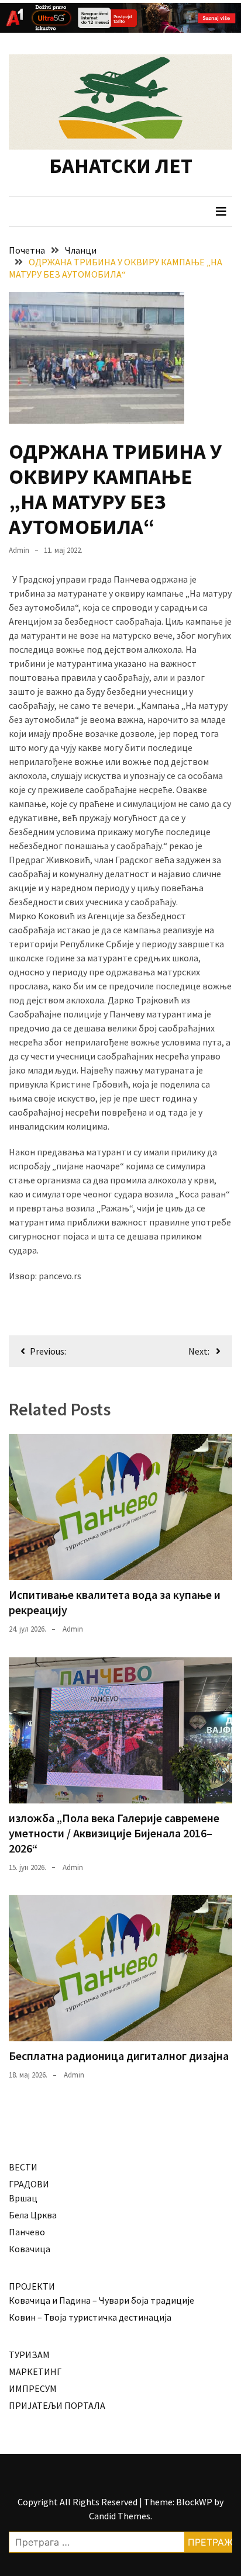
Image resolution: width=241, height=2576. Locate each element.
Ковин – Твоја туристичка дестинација (90, 2317)
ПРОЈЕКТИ (32, 2286)
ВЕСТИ (23, 2167)
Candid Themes (120, 2516)
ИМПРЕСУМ (33, 2388)
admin (19, 550)
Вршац (23, 2198)
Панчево (27, 2232)
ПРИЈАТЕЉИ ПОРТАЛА (57, 2405)
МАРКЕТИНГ (35, 2371)
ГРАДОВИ (29, 2184)
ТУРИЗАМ (29, 2355)
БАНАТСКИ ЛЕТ (121, 166)
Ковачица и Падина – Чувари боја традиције (101, 2300)
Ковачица (30, 2249)
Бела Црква (33, 2215)
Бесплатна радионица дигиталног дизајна (119, 2056)
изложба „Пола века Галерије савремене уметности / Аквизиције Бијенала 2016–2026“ (114, 1833)
